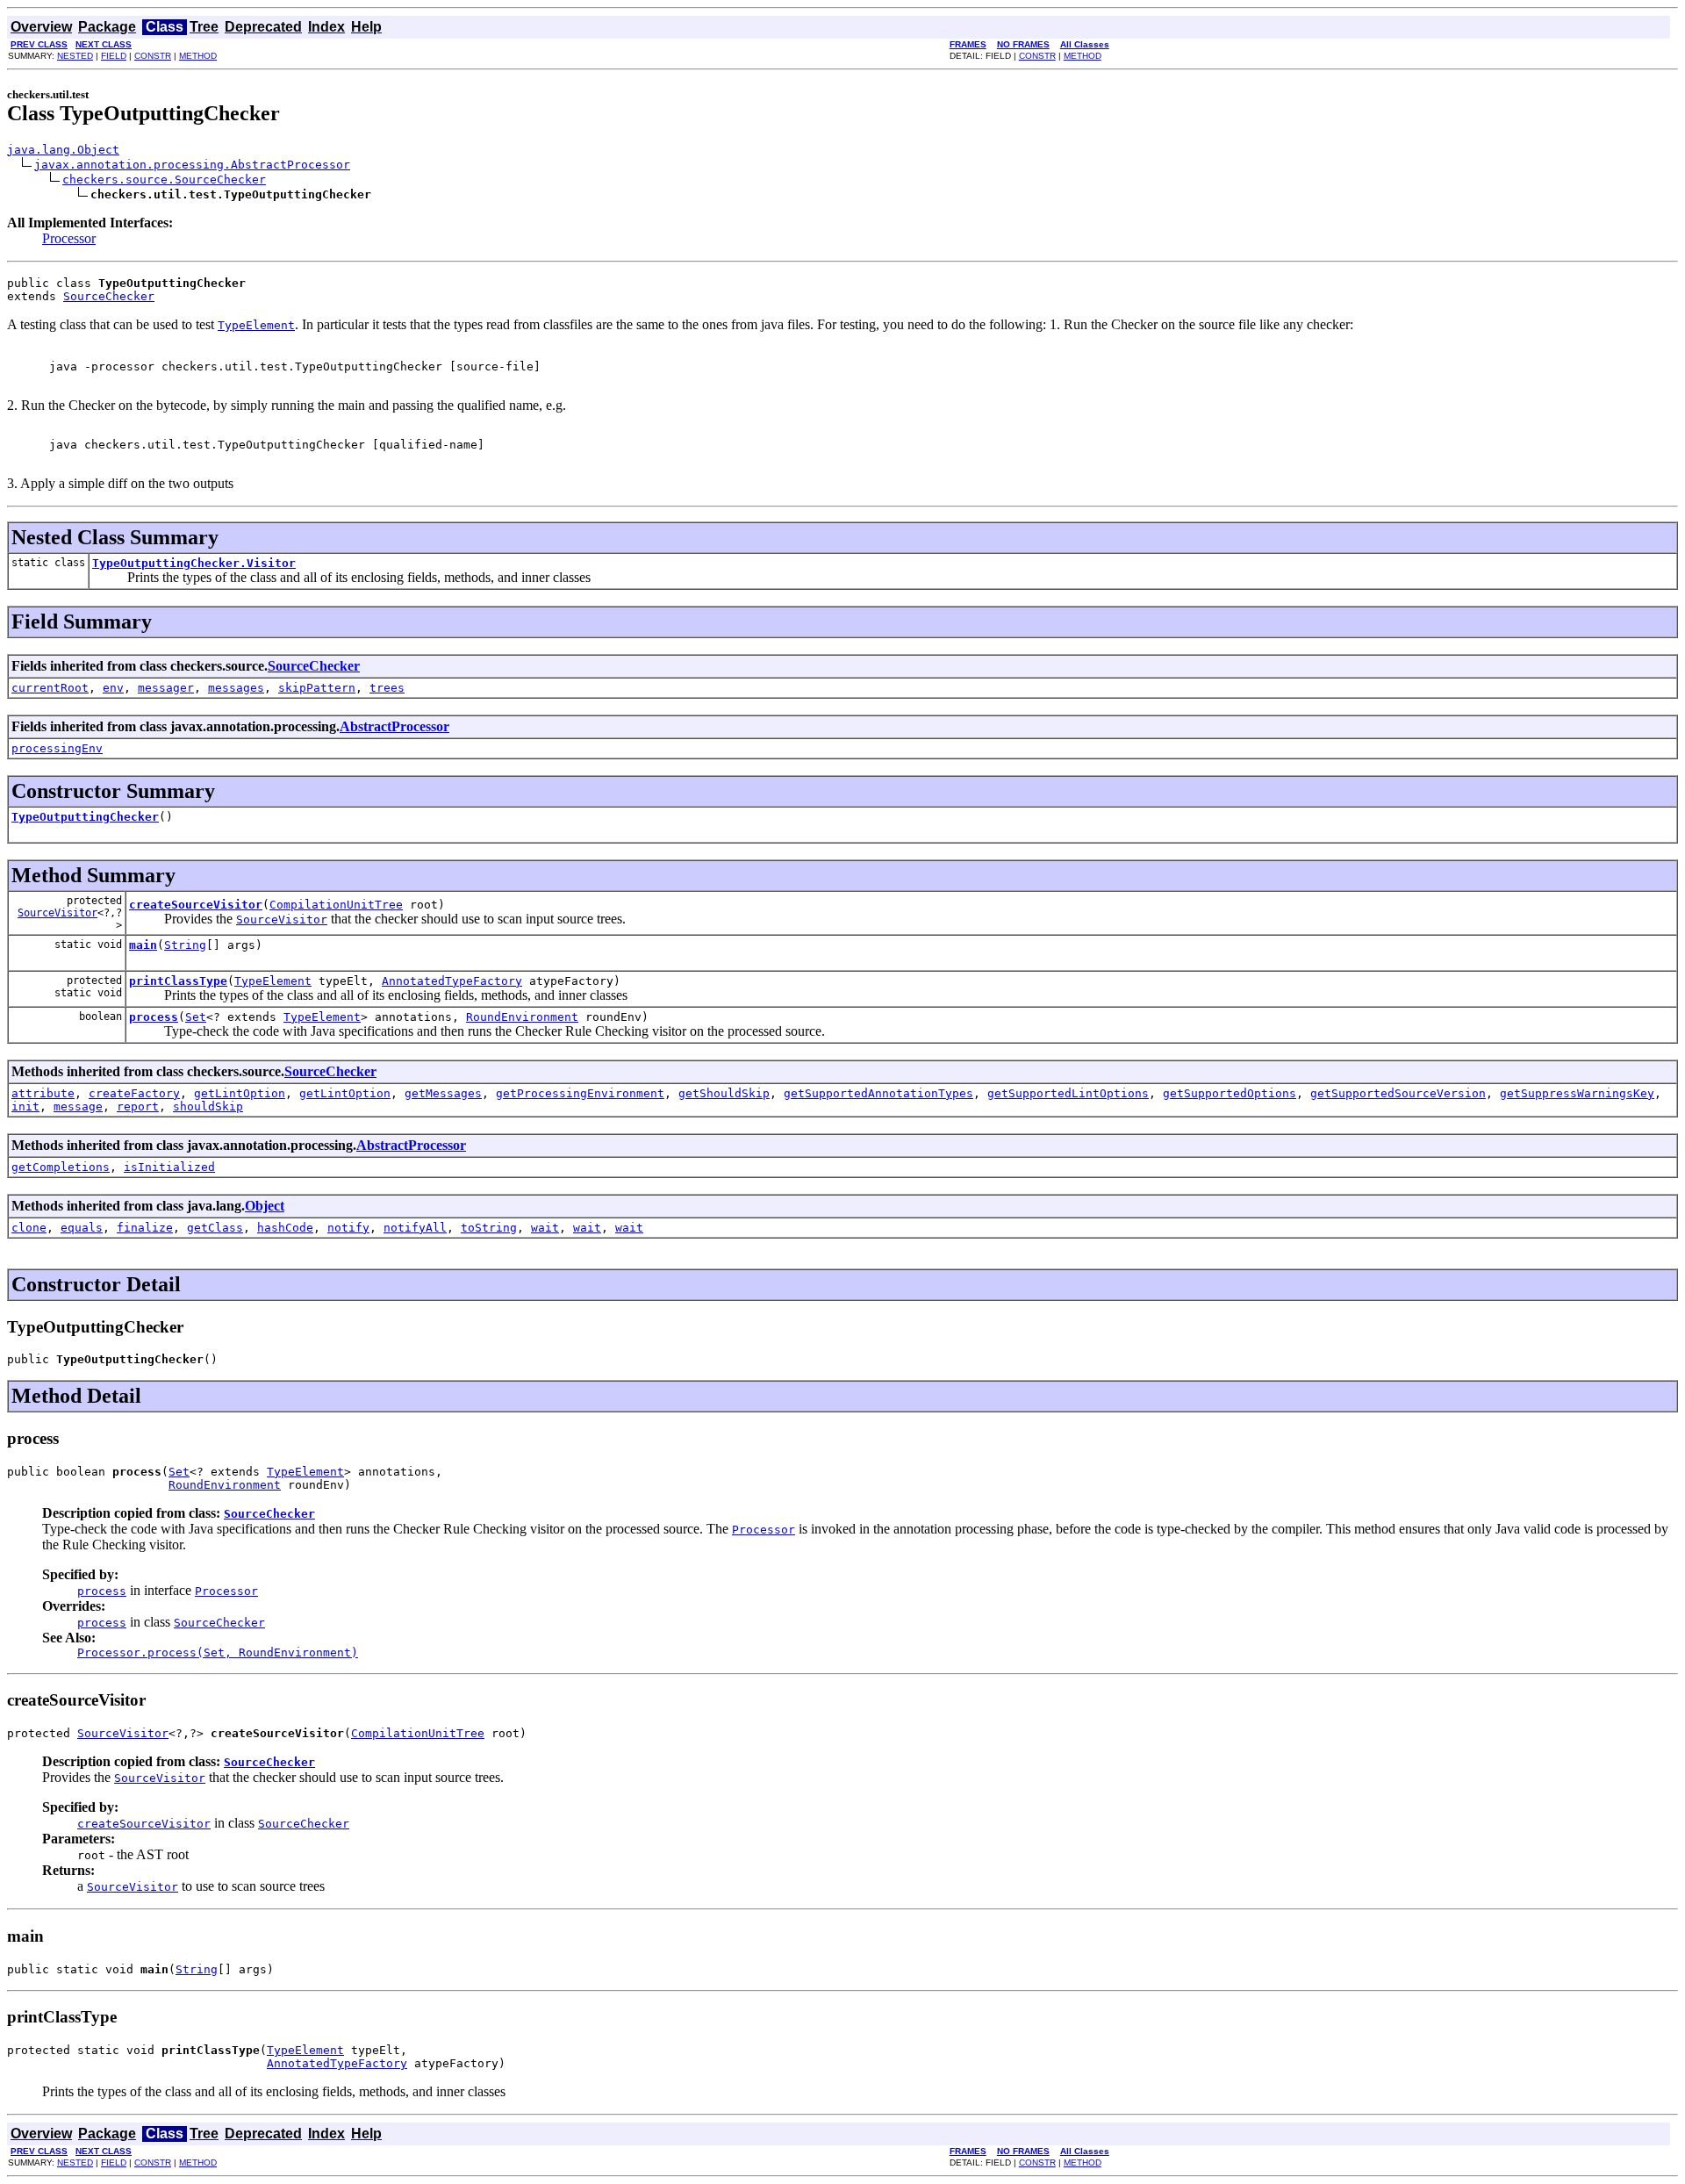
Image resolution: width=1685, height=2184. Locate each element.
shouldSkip (208, 1106)
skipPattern (317, 688)
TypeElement (273, 981)
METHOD (198, 56)
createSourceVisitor (196, 905)
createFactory (134, 1093)
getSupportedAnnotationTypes (878, 1093)
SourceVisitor (57, 913)
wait (545, 1228)
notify (348, 1228)
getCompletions (61, 1167)
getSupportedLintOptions (1068, 1093)
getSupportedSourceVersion (1398, 1093)
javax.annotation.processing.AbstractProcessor (192, 165)
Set (196, 1017)
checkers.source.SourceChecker (164, 180)
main (143, 945)
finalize (145, 1228)
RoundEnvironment (522, 1017)
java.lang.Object (63, 150)
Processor (69, 238)
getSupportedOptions (1230, 1093)
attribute (43, 1093)
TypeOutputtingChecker (85, 817)
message (78, 1106)
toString (489, 1228)
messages (236, 688)
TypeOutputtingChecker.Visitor (194, 563)
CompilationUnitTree (336, 905)
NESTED (75, 56)
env (113, 688)
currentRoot (50, 688)
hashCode (285, 1228)
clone (29, 1228)
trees (387, 688)
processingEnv (57, 748)
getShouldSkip (724, 1093)
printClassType (178, 981)
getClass (215, 1228)
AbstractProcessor (394, 726)
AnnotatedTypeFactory (452, 981)
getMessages (443, 1093)
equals (82, 1228)
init (25, 1106)
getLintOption (240, 1093)
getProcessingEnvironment (580, 1093)
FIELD (114, 56)
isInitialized (169, 1167)
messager (166, 688)
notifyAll (415, 1228)
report (138, 1106)
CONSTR (153, 56)
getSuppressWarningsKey (1577, 1093)
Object (265, 1206)
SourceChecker (109, 296)
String (185, 945)
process (154, 1017)
